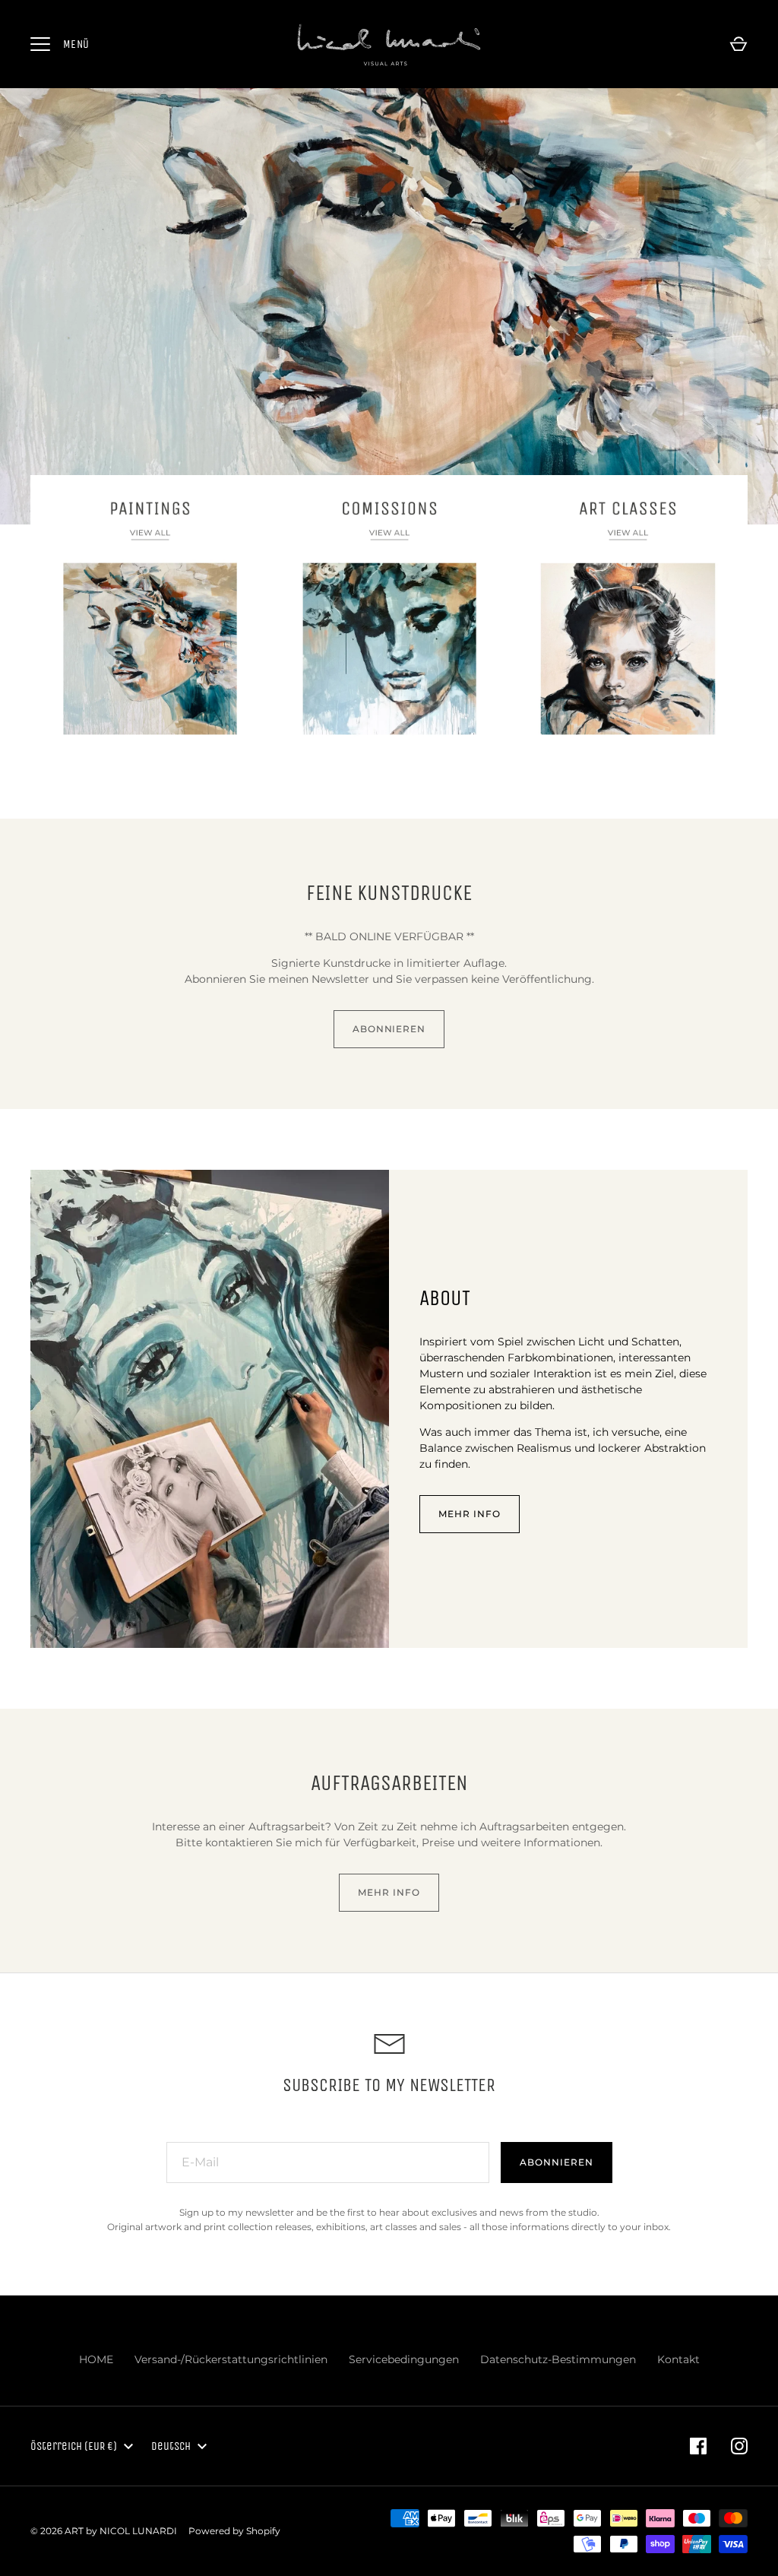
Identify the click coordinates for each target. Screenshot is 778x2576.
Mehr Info (470, 1514)
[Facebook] (698, 2446)
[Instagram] (739, 2446)
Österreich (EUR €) (74, 2446)
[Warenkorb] (738, 44)
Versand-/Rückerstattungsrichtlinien (231, 2359)
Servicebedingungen (404, 2359)
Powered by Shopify (234, 2531)
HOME (96, 2359)
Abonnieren (557, 2162)
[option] (389, 307)
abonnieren (389, 1029)
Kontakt (678, 2359)
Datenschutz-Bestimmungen (558, 2359)
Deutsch (171, 2446)
